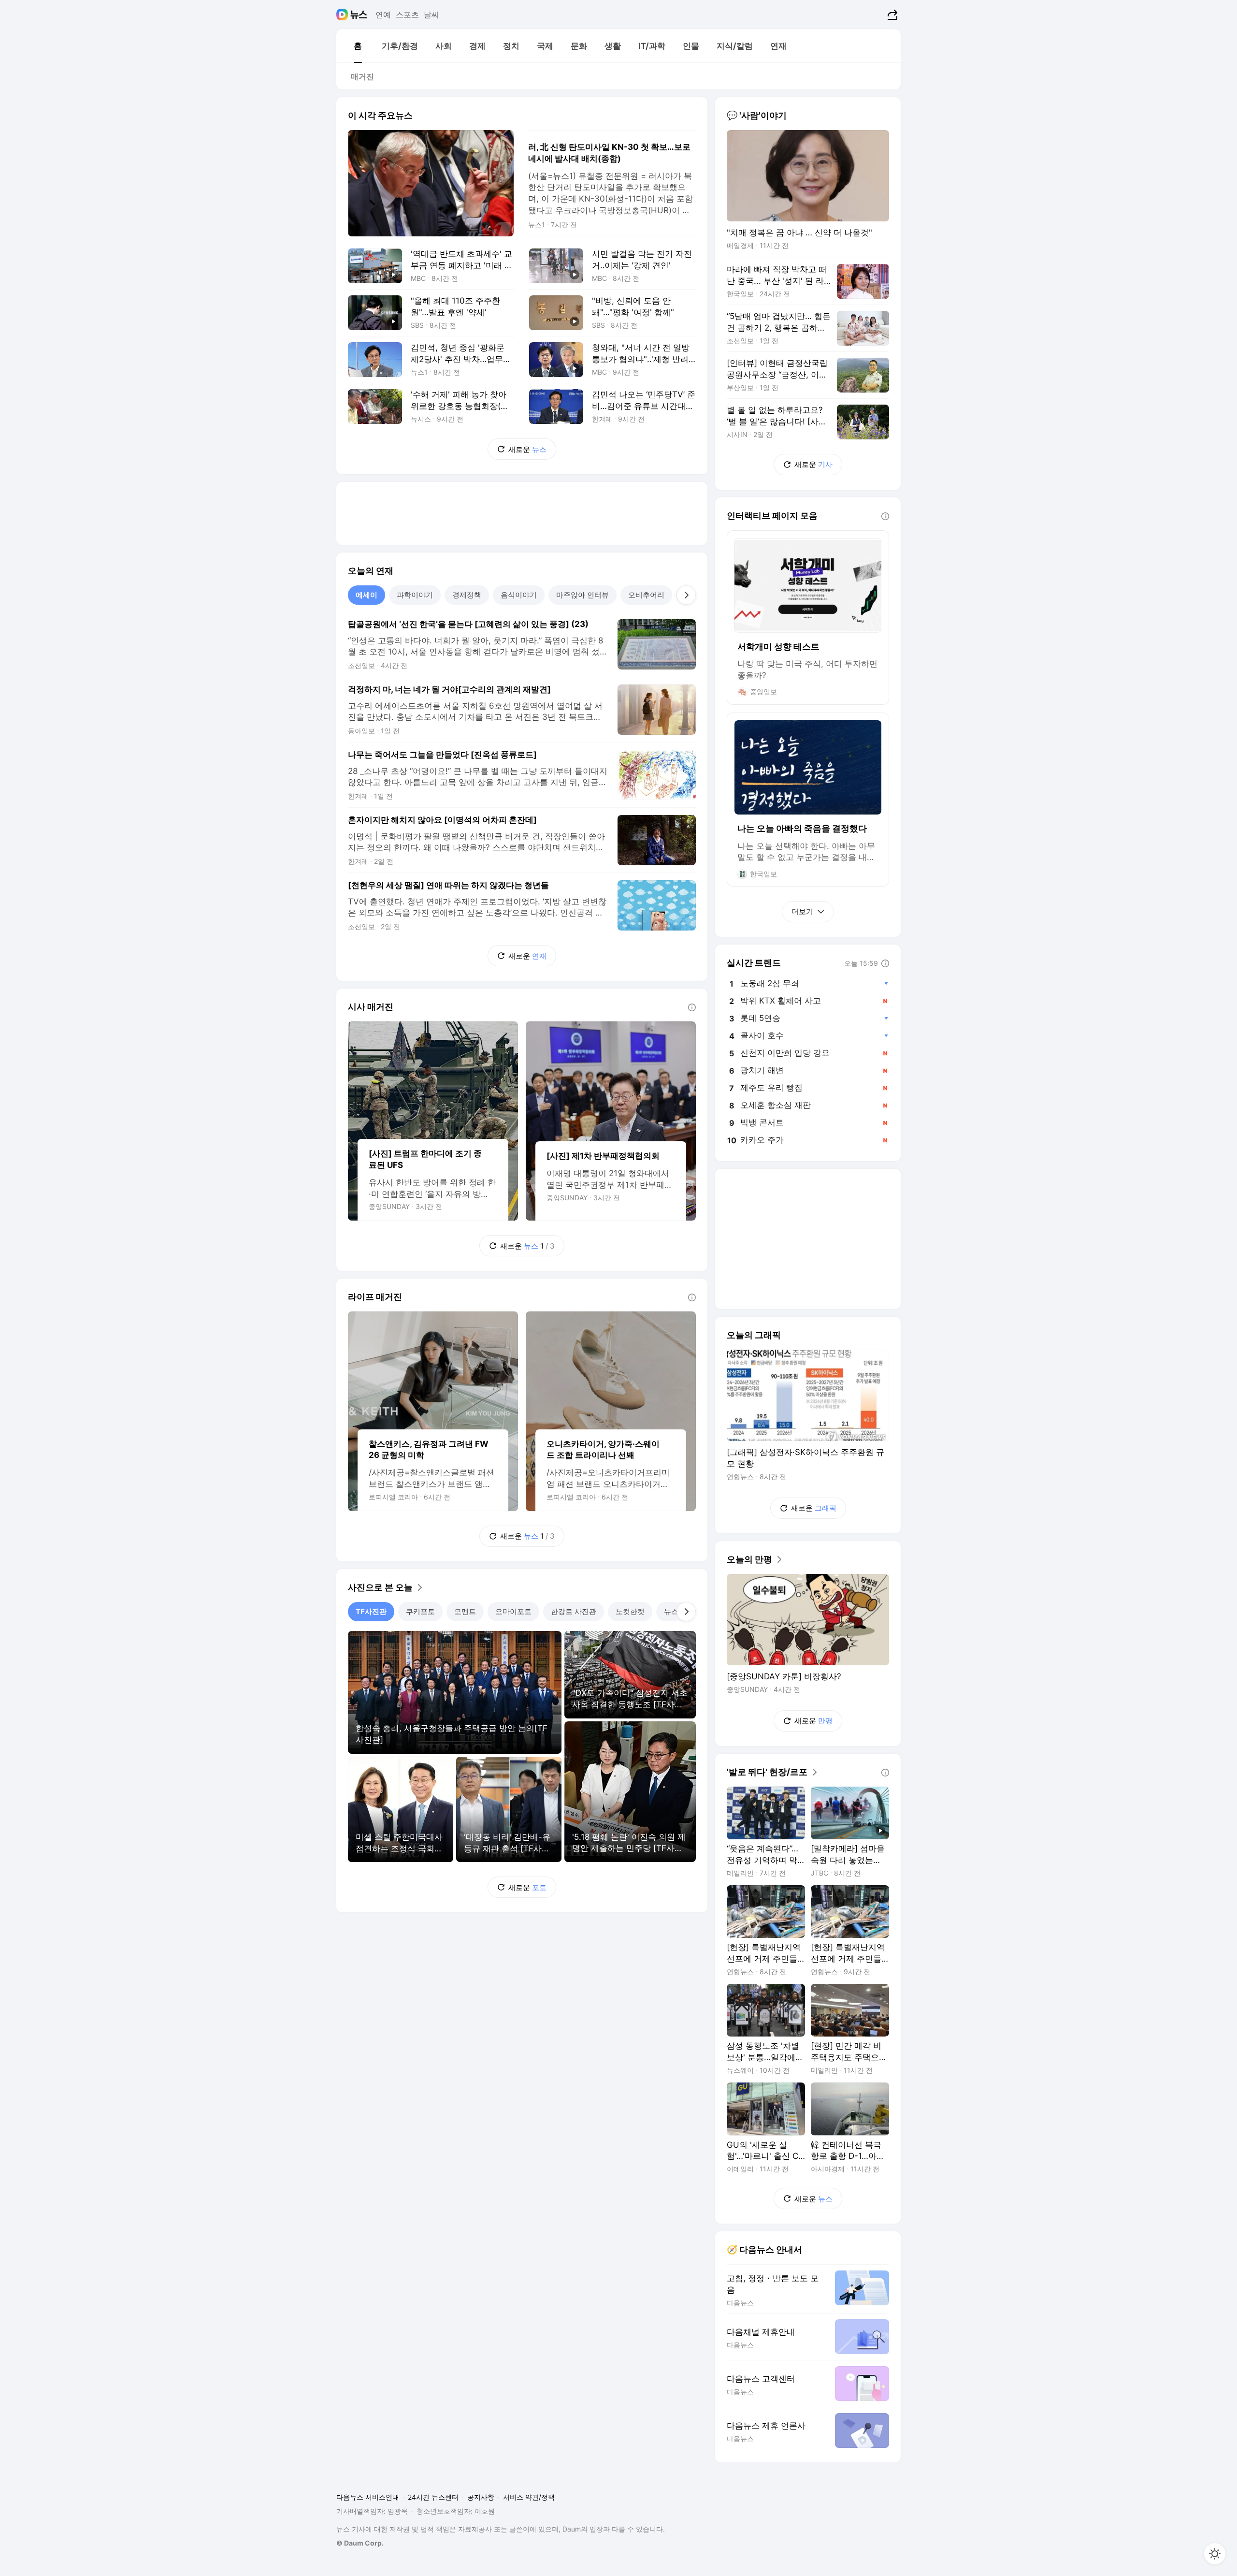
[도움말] (692, 1007)
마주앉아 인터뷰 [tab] (583, 595)
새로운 (527, 449)
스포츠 (407, 15)
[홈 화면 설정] (1215, 2554)
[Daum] (343, 15)
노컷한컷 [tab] (630, 1611)
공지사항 (481, 2497)
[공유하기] (891, 15)
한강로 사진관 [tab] (574, 1611)
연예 (383, 15)
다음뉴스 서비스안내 (368, 2497)
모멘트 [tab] (465, 1611)
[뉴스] (359, 15)
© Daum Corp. (360, 2543)
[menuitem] (358, 46)
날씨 (432, 15)
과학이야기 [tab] (415, 595)
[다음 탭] (686, 595)
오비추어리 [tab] (646, 595)
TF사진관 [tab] (371, 1611)
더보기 (802, 911)
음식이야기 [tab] (519, 595)
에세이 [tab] (367, 595)
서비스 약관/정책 (529, 2497)
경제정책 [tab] (467, 595)
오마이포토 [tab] (513, 1611)
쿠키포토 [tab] (420, 1611)
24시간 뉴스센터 (433, 2497)
